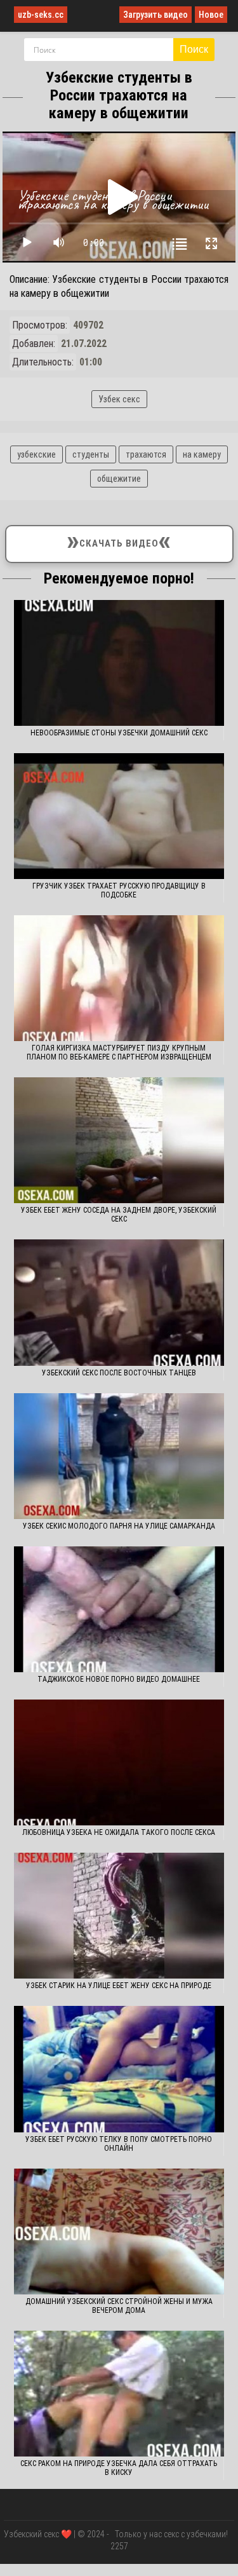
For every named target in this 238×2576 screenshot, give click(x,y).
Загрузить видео (155, 15)
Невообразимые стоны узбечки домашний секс (119, 733)
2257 (119, 2546)
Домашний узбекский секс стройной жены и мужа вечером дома (119, 2306)
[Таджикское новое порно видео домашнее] (119, 1609)
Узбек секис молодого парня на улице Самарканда (119, 1526)
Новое (211, 15)
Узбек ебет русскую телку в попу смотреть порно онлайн (119, 2144)
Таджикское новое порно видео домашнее (119, 1679)
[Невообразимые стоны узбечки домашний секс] (119, 663)
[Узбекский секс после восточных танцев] (119, 1302)
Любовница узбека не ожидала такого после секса (119, 1832)
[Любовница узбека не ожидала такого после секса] (119, 1762)
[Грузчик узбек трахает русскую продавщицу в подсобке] (119, 816)
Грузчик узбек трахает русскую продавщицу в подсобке (119, 890)
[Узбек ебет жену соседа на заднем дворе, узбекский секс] (119, 1140)
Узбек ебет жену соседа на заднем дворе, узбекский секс (119, 1215)
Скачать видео (119, 541)
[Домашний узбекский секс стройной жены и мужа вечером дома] (119, 2232)
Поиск (194, 49)
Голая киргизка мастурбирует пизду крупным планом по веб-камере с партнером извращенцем (119, 1053)
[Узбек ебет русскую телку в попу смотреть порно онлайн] (119, 2069)
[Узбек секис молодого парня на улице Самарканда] (119, 1456)
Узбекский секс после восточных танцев (119, 1373)
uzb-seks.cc (41, 15)
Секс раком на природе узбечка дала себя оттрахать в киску (119, 2468)
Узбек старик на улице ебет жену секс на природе (119, 1986)
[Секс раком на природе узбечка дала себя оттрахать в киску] (119, 2394)
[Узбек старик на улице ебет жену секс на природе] (119, 1916)
